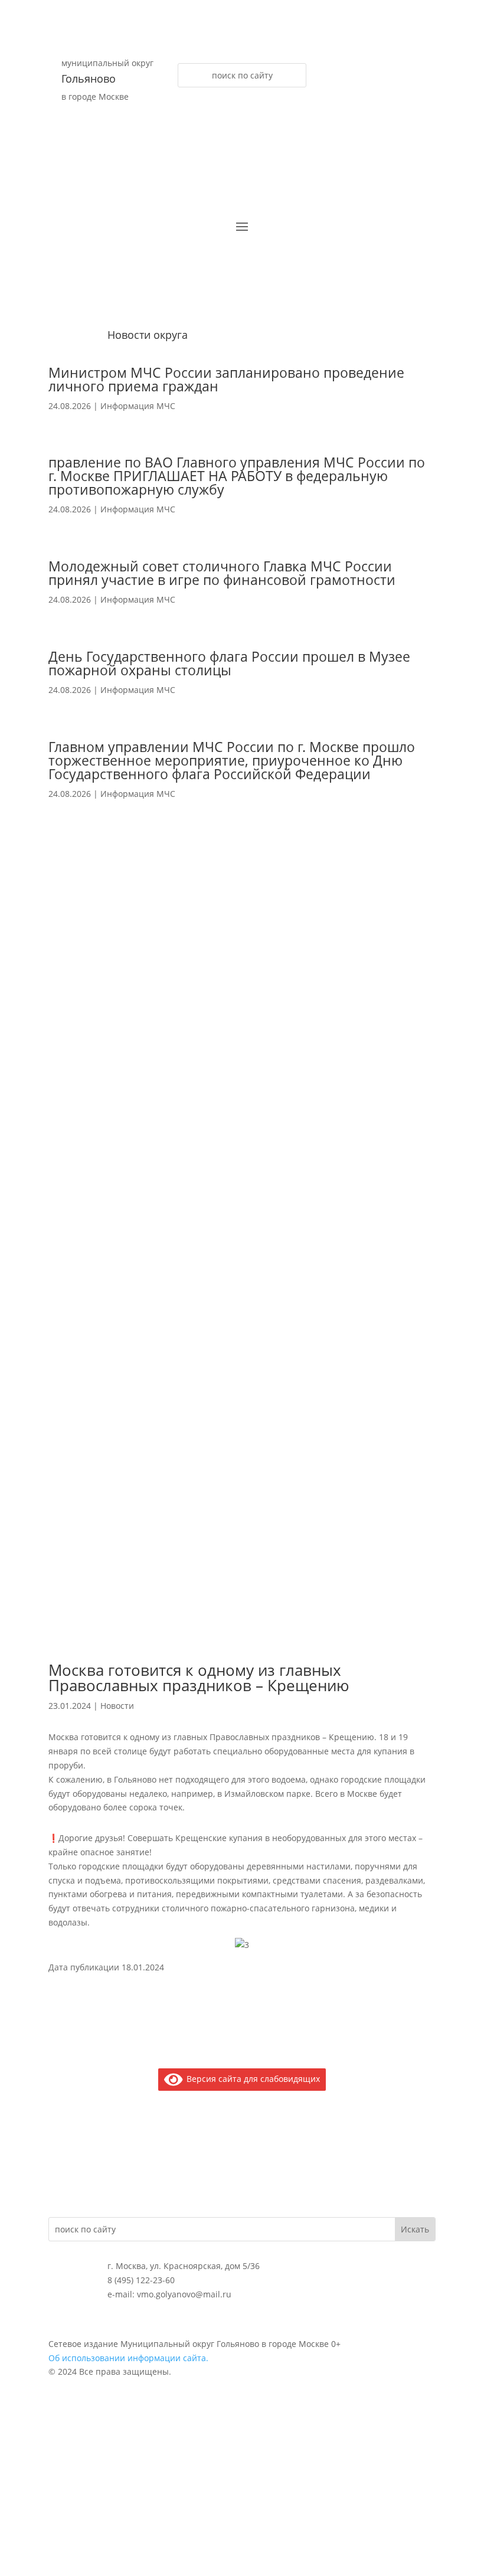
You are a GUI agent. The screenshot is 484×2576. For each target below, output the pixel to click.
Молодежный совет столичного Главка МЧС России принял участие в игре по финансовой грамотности (222, 573)
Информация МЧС (138, 406)
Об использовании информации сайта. (128, 2358)
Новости (117, 1706)
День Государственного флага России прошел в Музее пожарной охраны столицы (229, 663)
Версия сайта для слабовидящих (251, 2079)
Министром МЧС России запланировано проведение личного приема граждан (226, 379)
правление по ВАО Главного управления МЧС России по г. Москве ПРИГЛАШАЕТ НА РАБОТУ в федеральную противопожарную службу (237, 476)
